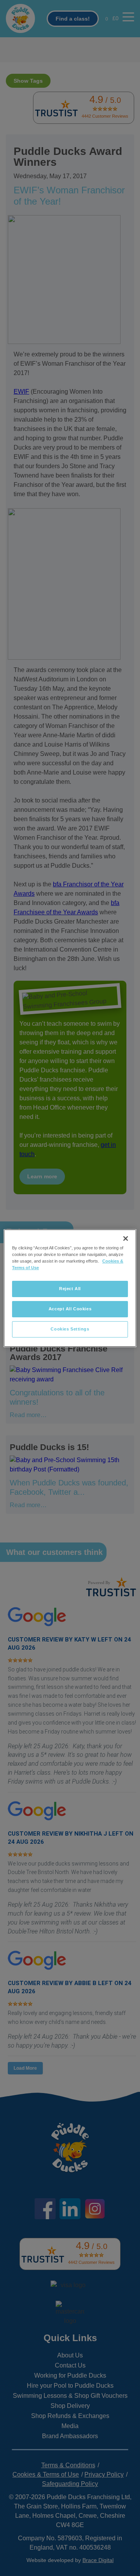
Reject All (70, 1289)
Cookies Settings (70, 1329)
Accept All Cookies (70, 1309)
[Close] (126, 1238)
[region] (70, 1288)
